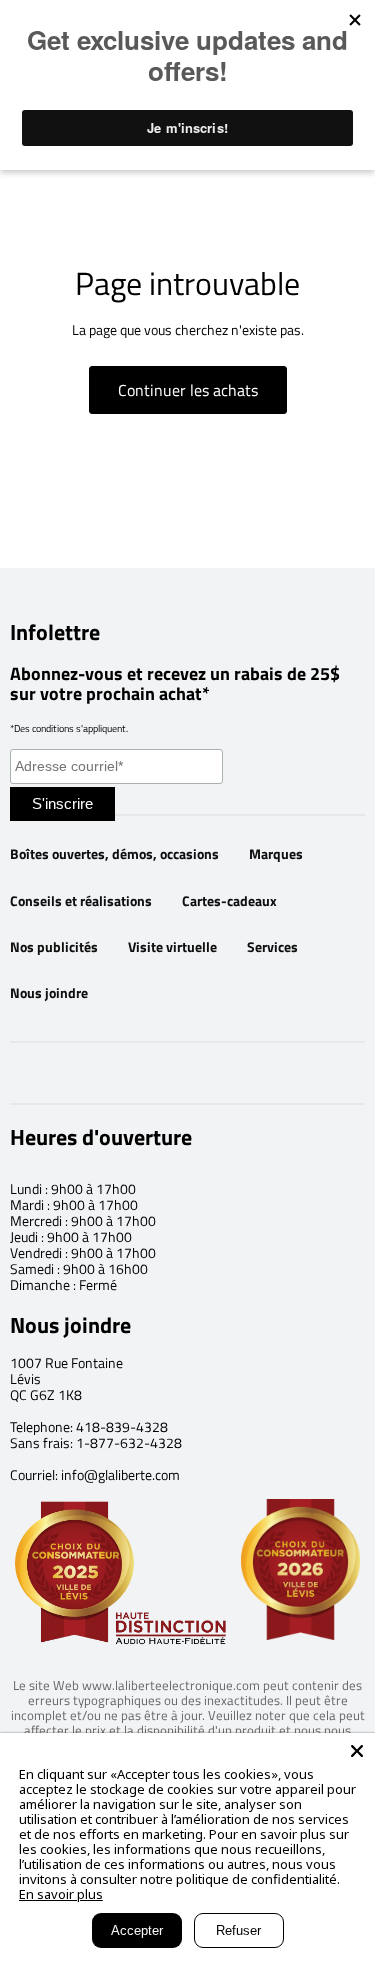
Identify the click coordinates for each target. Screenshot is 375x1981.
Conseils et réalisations (81, 901)
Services (272, 947)
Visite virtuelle (172, 947)
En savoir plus (61, 1894)
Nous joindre (49, 993)
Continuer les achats (188, 390)
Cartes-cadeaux (229, 901)
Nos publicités (54, 947)
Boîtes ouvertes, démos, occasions (114, 854)
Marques (276, 854)
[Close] (357, 1751)
